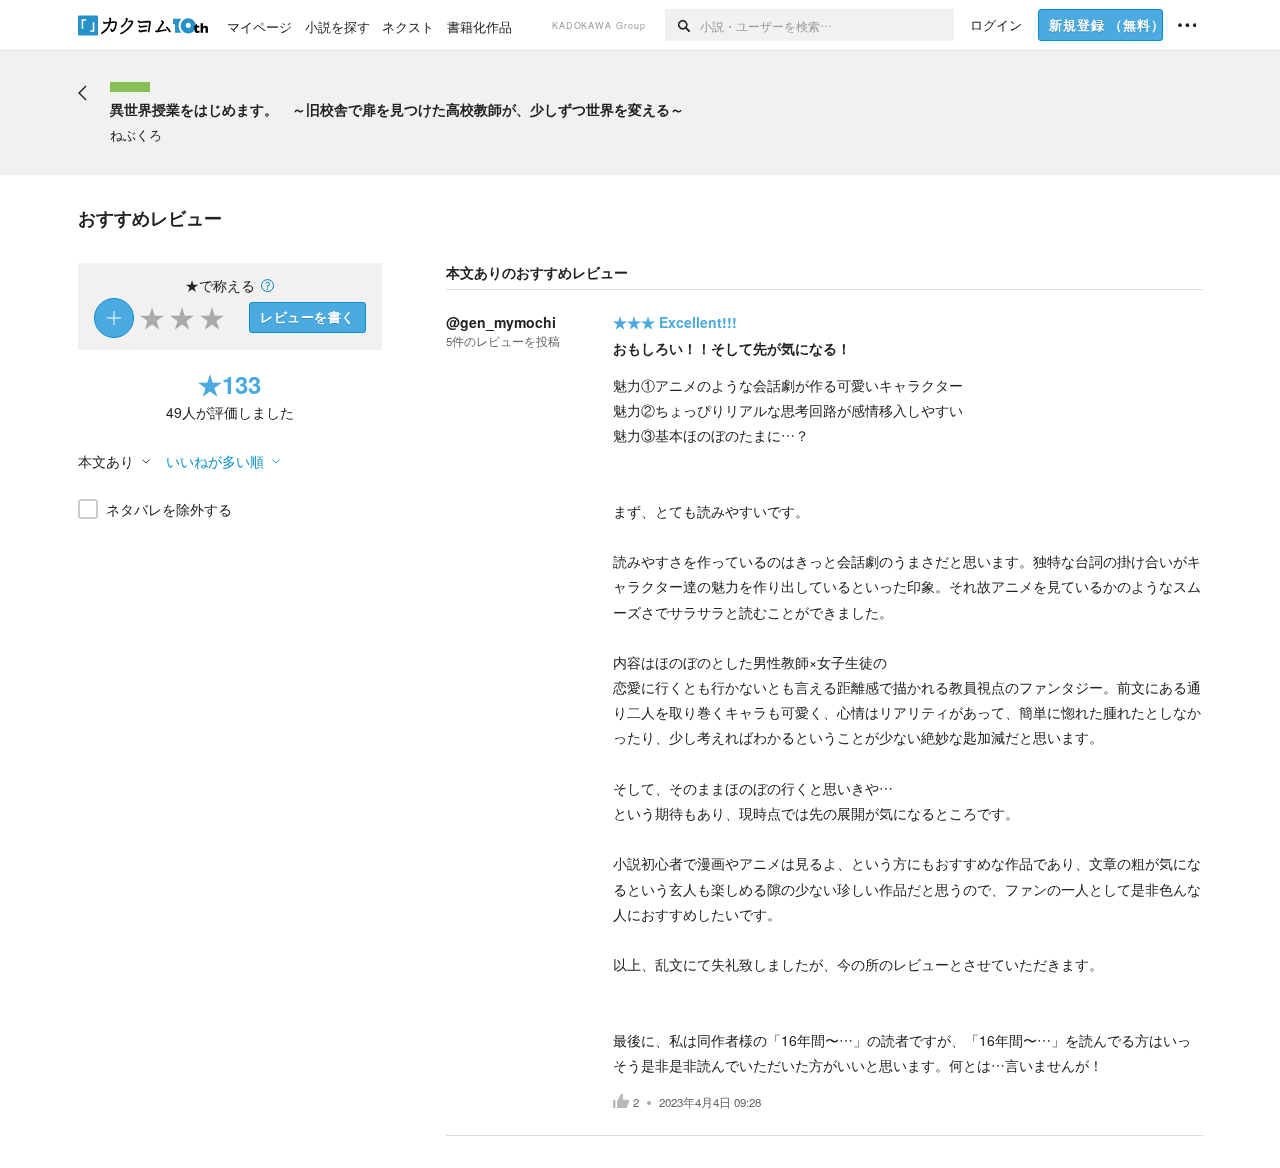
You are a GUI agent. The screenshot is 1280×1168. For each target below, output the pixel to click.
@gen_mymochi (501, 322)
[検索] (682, 25)
